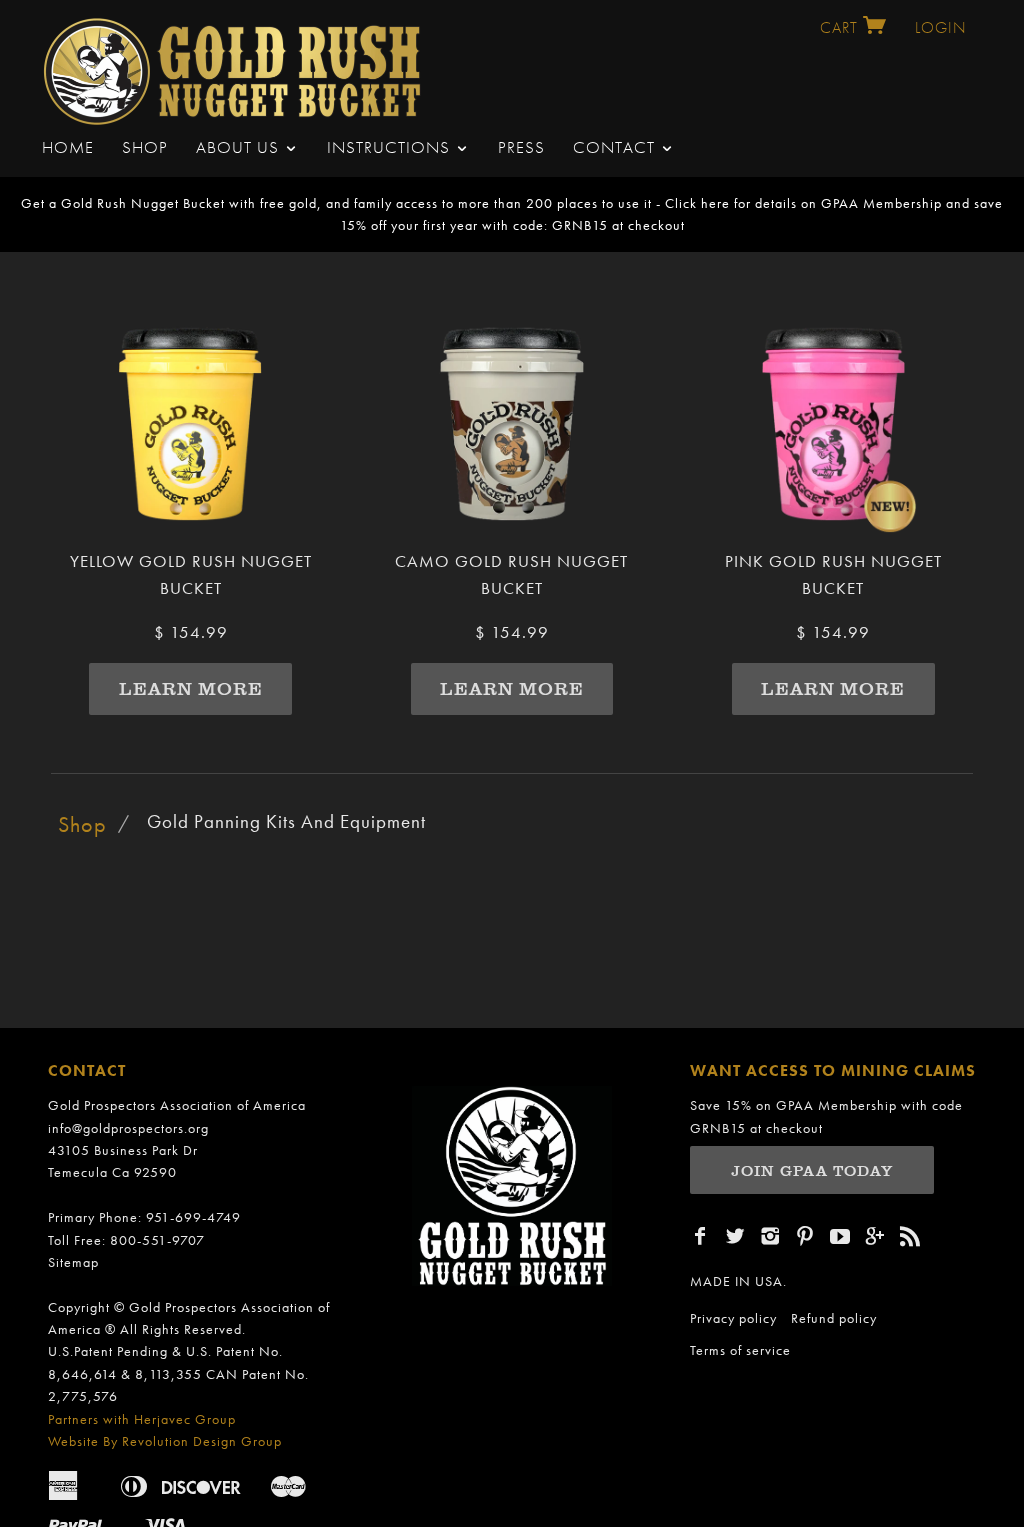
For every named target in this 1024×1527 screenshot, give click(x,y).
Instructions (391, 147)
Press (521, 147)
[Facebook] (700, 1236)
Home (68, 147)
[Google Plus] (875, 1236)
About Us (240, 147)
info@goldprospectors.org (128, 1128)
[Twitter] (735, 1236)
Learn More (191, 688)
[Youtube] (840, 1236)
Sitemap (73, 1262)
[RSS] (910, 1236)
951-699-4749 (193, 1217)
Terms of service (740, 1350)
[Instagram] (770, 1236)
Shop (145, 147)
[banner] (235, 66)
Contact (616, 147)
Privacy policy (733, 1318)
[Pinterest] (805, 1236)
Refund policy (834, 1318)
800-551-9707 (157, 1240)
